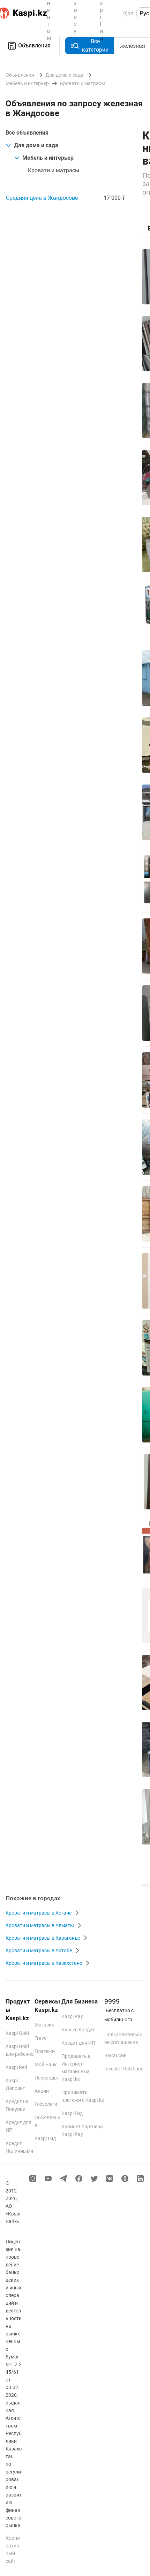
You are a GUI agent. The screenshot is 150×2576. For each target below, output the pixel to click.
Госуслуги (46, 2104)
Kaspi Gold (17, 2033)
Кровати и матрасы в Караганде (43, 1938)
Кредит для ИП (78, 2043)
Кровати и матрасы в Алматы (40, 1925)
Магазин (44, 2025)
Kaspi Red (16, 2067)
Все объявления (27, 133)
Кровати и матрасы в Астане (39, 1913)
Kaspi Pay (72, 2016)
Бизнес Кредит (78, 2030)
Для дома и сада (36, 145)
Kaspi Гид (45, 2138)
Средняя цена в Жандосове (42, 198)
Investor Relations (124, 2069)
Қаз (128, 13)
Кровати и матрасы (54, 170)
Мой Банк (46, 2064)
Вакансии (115, 2055)
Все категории (95, 46)
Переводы (46, 2078)
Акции (42, 2091)
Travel (41, 2038)
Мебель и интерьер (48, 158)
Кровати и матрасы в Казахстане (44, 1963)
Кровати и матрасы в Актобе (39, 1950)
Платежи (45, 2051)
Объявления (34, 46)
